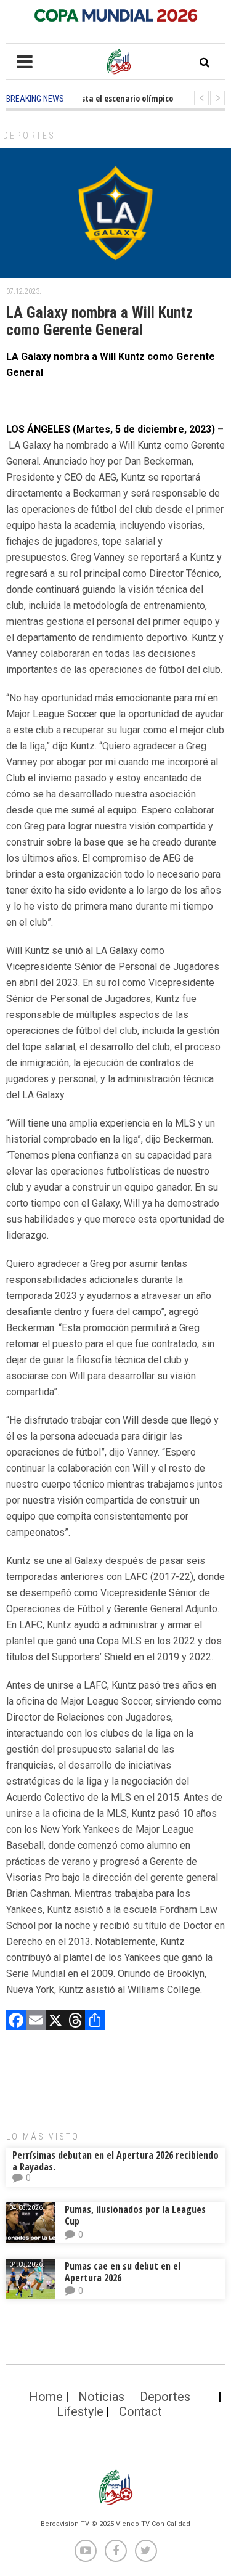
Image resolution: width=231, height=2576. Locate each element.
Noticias (101, 2397)
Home (46, 2397)
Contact (140, 2411)
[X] (55, 2022)
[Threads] (75, 2022)
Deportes (29, 136)
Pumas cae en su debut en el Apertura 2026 (123, 2272)
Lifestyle (80, 2411)
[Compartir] (95, 2022)
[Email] (36, 2022)
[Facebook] (16, 2022)
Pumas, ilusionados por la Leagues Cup (135, 2215)
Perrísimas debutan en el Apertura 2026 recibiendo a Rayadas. (115, 2161)
